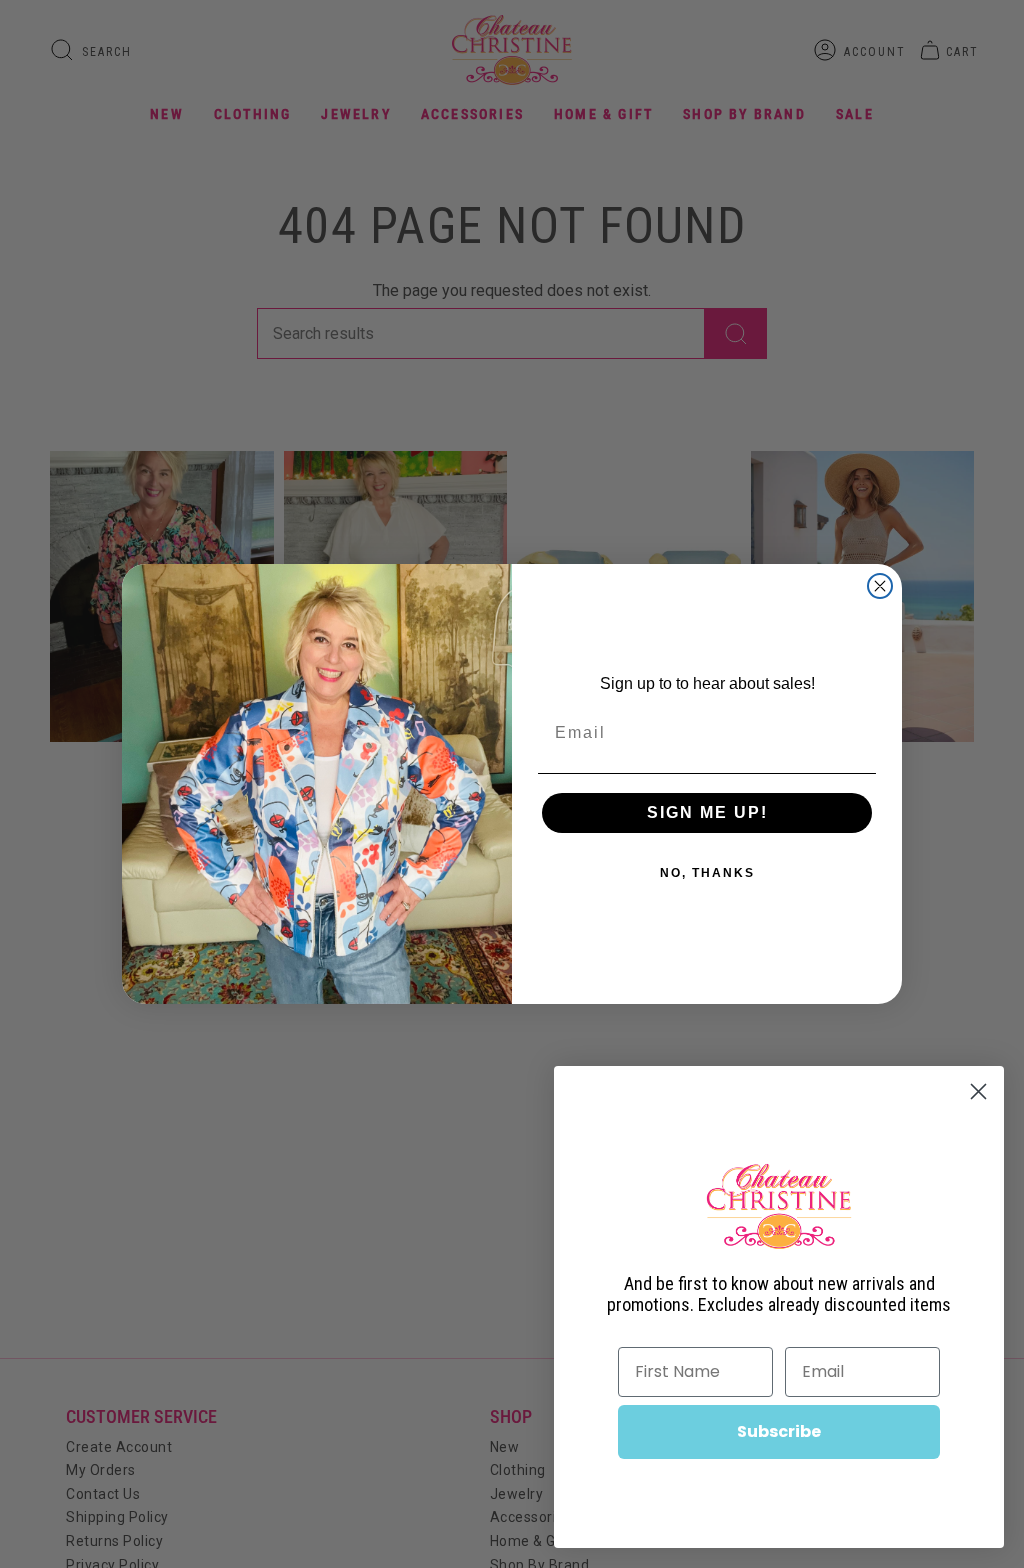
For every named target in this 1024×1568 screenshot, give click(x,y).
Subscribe (779, 1431)
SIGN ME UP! (707, 812)
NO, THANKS (707, 873)
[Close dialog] (880, 586)
